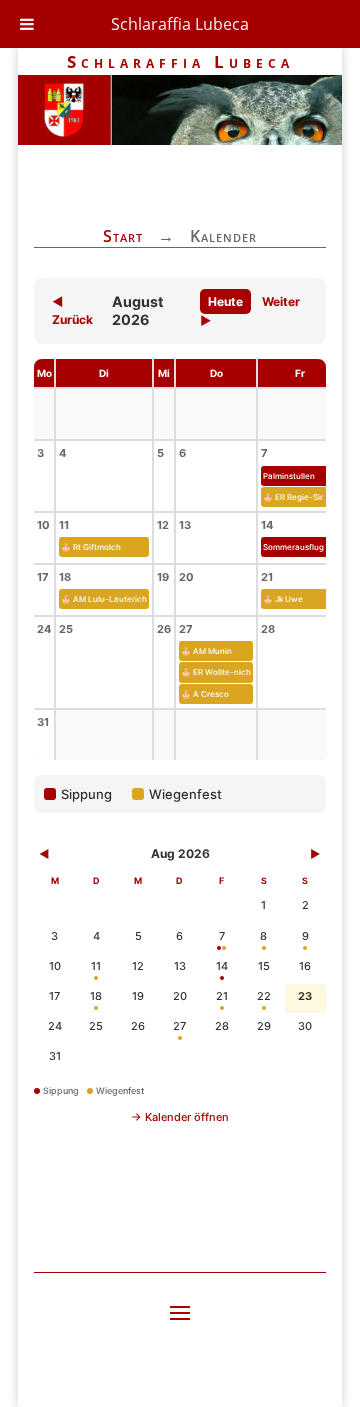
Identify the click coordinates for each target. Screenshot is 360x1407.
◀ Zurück (72, 310)
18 (96, 996)
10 (55, 966)
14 (222, 966)
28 (222, 1026)
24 (55, 1026)
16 (305, 966)
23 (305, 996)
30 (305, 1026)
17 (54, 996)
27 (179, 1026)
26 (138, 1026)
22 (264, 996)
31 (55, 1056)
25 (96, 1026)
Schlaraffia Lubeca (180, 24)
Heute (225, 301)
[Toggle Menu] (27, 24)
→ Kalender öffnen (180, 1117)
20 (180, 996)
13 (180, 966)
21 (222, 996)
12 (138, 966)
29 (264, 1026)
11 (96, 966)
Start (123, 236)
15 (264, 966)
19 (138, 996)
